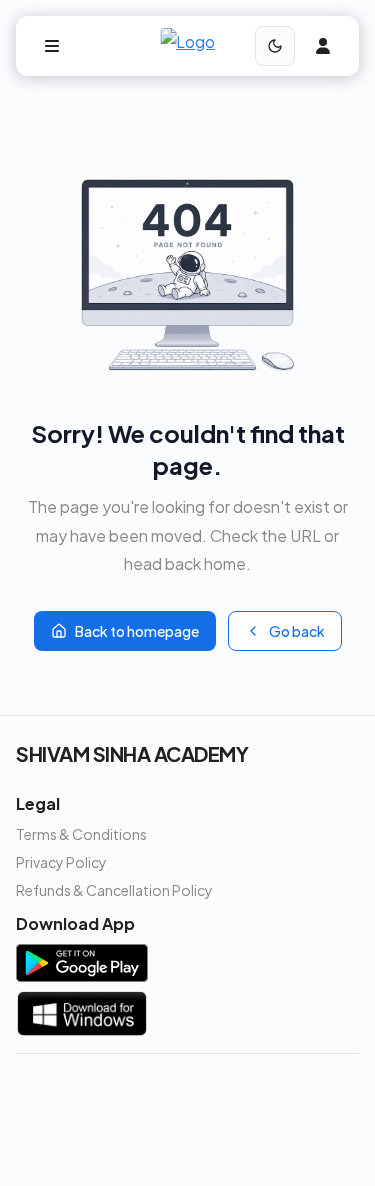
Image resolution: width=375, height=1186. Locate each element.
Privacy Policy (61, 862)
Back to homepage (137, 631)
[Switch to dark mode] (275, 46)
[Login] (323, 46)
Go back (297, 631)
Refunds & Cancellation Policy (114, 890)
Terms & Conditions (81, 834)
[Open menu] (52, 46)
